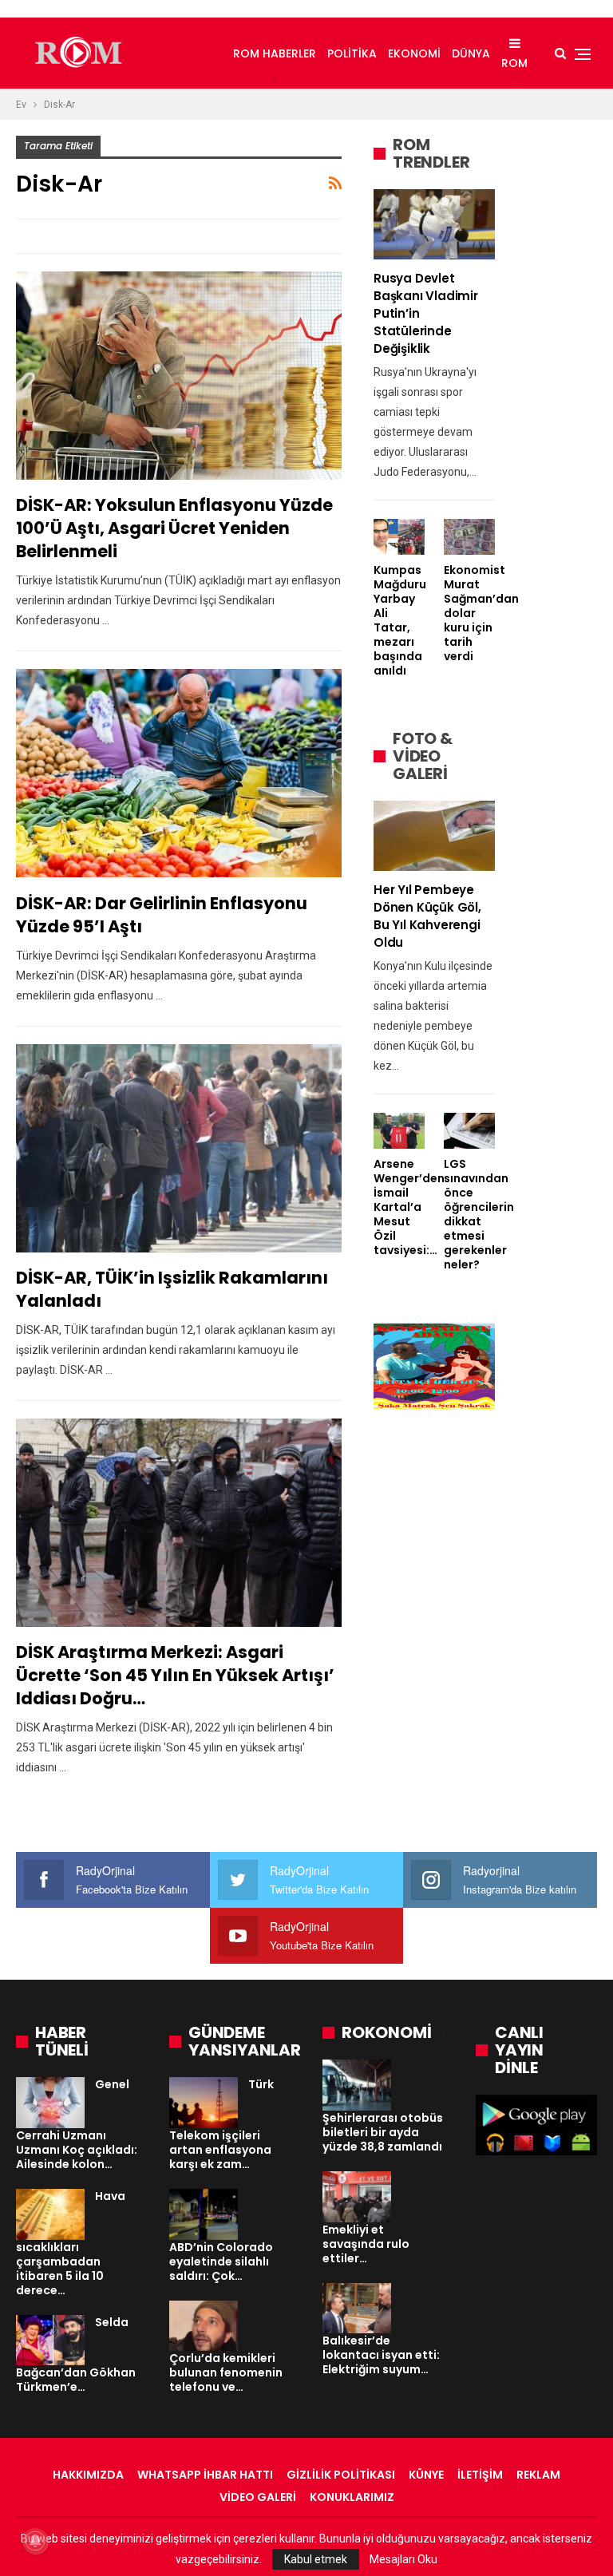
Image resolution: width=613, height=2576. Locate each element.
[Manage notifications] (35, 2541)
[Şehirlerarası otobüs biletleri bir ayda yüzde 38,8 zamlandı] (357, 2085)
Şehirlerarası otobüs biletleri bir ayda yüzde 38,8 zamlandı (383, 2132)
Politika (352, 53)
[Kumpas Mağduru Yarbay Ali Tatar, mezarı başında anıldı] (399, 537)
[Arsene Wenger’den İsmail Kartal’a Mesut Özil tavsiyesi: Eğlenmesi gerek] (399, 1131)
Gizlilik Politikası (341, 2475)
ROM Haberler (275, 53)
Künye (426, 2475)
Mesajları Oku (403, 2559)
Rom (514, 63)
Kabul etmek (316, 2559)
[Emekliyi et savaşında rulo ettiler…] (357, 2197)
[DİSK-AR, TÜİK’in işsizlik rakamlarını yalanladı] (179, 1148)
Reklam (538, 2475)
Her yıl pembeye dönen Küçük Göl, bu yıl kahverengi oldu (427, 916)
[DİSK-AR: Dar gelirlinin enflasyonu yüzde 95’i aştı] (179, 773)
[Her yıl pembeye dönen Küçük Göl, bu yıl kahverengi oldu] (434, 836)
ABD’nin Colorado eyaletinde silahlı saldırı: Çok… (221, 2261)
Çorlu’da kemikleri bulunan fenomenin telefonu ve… (226, 2372)
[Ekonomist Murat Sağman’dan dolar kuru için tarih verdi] (469, 537)
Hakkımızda (88, 2475)
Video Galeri (258, 2497)
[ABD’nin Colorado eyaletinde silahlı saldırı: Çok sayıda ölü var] (204, 2214)
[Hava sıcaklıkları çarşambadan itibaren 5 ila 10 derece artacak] (50, 2214)
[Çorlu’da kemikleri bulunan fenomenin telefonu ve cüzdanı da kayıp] (204, 2326)
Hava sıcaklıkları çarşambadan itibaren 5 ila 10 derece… (71, 2243)
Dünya (471, 53)
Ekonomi (414, 53)
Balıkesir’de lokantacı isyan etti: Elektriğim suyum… (381, 2355)
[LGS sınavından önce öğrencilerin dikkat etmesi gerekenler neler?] (469, 1131)
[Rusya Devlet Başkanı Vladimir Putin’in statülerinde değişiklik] (434, 224)
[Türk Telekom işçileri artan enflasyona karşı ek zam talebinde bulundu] (204, 2103)
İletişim (480, 2475)
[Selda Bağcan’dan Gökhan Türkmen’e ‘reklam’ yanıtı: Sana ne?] (50, 2341)
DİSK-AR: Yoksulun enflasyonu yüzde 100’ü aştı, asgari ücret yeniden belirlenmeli (174, 528)
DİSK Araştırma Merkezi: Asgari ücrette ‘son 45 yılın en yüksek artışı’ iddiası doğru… (175, 1675)
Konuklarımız (352, 2497)
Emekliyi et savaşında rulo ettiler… (366, 2244)
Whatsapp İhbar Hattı (205, 2475)
